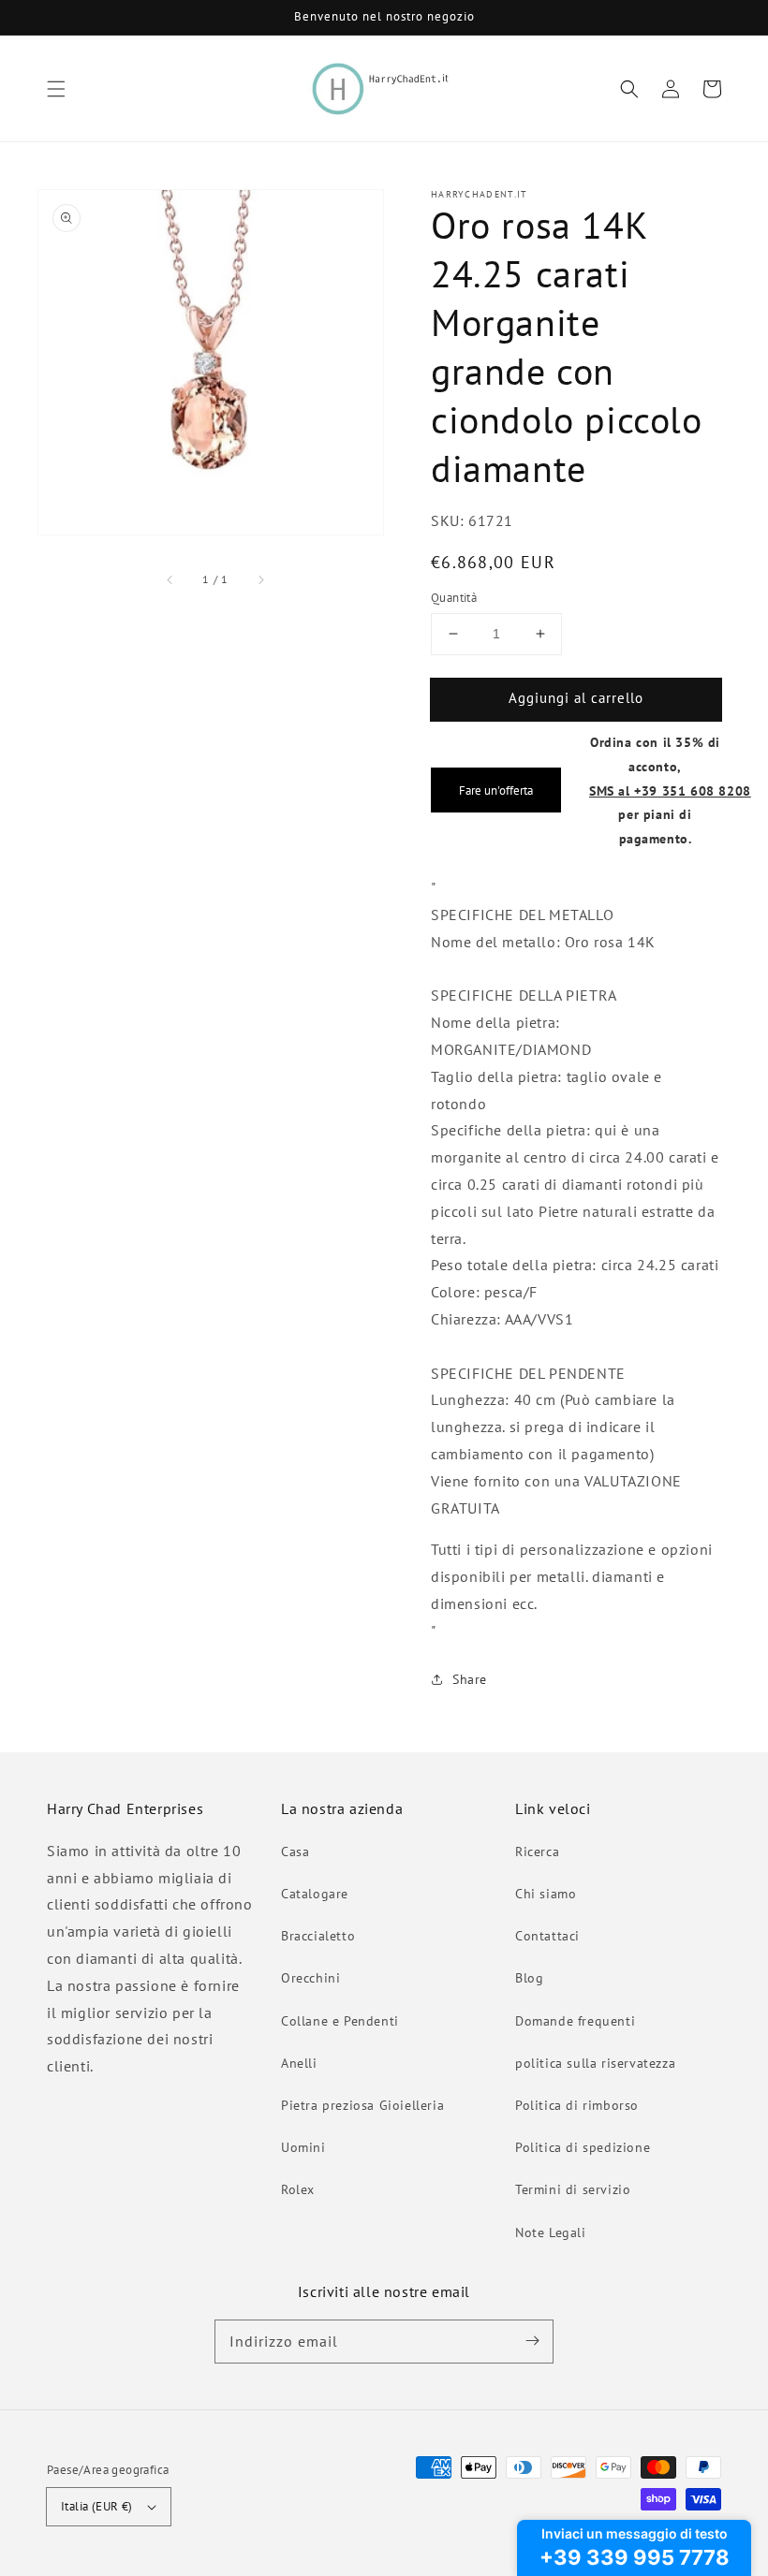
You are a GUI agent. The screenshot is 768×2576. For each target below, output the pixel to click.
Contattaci (547, 1936)
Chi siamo (546, 1894)
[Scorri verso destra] (260, 579)
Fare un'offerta (496, 790)
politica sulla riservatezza (595, 2063)
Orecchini (310, 1978)
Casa (295, 1851)
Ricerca (537, 1851)
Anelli (299, 2063)
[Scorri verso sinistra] (170, 579)
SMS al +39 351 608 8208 (670, 790)
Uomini (303, 2147)
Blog (529, 1978)
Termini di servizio (573, 2189)
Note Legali (551, 2232)
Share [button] (470, 1679)
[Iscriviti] (532, 2341)
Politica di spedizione (583, 2147)
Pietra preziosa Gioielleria (362, 2105)
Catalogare (315, 1894)
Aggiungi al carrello (576, 698)
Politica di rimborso (577, 2105)
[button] (56, 89)
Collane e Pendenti (340, 2021)
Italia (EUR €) (97, 2506)
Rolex (298, 2189)
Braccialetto (318, 1936)
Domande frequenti (575, 2021)
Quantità (454, 598)
